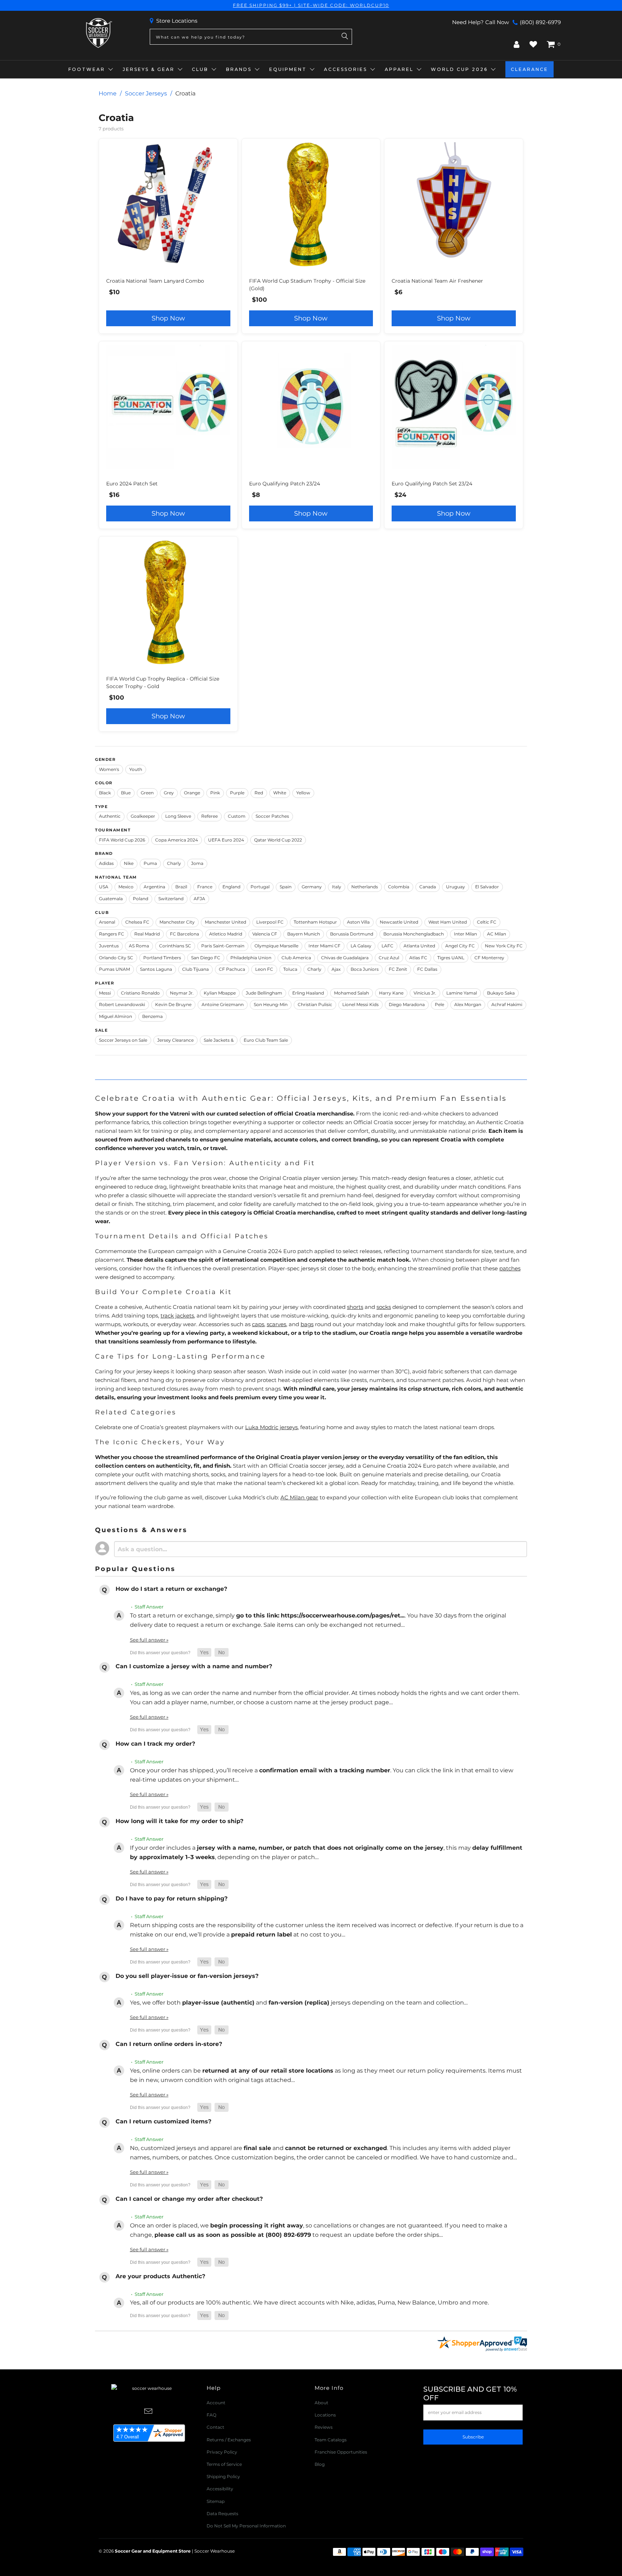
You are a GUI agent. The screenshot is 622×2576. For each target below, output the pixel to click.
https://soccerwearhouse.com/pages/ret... (343, 1615)
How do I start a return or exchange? (171, 1589)
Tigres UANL (451, 958)
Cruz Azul (389, 958)
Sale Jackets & (219, 1040)
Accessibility (220, 2489)
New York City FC (504, 946)
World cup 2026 (459, 69)
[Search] (345, 37)
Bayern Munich (304, 934)
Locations (325, 2415)
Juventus (109, 946)
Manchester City (177, 922)
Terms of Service (224, 2464)
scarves (276, 1324)
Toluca (290, 969)
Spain (286, 887)
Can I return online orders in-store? (169, 2044)
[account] (517, 44)
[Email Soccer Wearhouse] (149, 2412)
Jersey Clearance (175, 1040)
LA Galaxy (361, 946)
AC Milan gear (299, 1497)
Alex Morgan (468, 1004)
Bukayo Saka (501, 993)
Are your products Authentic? (160, 2276)
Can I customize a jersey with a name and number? (194, 1666)
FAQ (211, 2415)
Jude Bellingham (264, 993)
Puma (150, 863)
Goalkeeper (143, 816)
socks (384, 1307)
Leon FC (264, 969)
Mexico (126, 887)
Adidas (106, 863)
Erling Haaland (308, 993)
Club (200, 69)
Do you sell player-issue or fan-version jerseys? (187, 1976)
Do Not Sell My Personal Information (246, 2526)
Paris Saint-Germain (223, 946)
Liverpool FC (270, 922)
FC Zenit (398, 969)
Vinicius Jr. (425, 993)
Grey (169, 793)
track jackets (177, 1316)
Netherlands (365, 887)
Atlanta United (419, 946)
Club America (296, 958)
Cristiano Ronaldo (140, 993)
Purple (237, 793)
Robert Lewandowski (122, 1004)
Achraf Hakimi (507, 1004)
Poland (141, 899)
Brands (239, 69)
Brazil (181, 887)
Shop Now (168, 318)
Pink (215, 793)
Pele (440, 1004)
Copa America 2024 (177, 840)
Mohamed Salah (351, 993)
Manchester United (226, 922)
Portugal (260, 887)
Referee (209, 816)
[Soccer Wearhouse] (98, 33)
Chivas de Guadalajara (345, 958)
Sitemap (216, 2501)
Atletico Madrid (226, 934)
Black (105, 793)
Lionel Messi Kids (360, 1004)
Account (216, 2403)
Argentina (154, 887)
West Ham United (448, 922)
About (321, 2403)
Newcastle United (399, 922)
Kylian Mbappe (220, 993)
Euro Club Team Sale (266, 1040)
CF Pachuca (232, 969)
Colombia (399, 887)
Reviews (324, 2427)
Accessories (346, 69)
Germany (312, 887)
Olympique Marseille (276, 946)
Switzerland (171, 899)
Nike (129, 863)
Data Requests (222, 2514)
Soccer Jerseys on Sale (123, 1040)
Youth (136, 769)
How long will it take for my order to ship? (179, 1821)
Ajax (336, 969)
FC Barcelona (184, 934)
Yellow (303, 793)
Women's (109, 769)
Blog (320, 2464)
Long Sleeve (178, 816)
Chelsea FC (137, 922)
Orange (192, 793)
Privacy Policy (222, 2452)
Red (259, 793)
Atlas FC (418, 958)
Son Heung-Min (271, 1004)
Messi (105, 993)
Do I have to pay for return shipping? (172, 1899)
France (205, 887)
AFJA (199, 899)
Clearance (529, 69)
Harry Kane (391, 993)
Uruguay (456, 887)
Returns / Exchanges (229, 2440)
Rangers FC (112, 934)
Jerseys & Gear (149, 69)
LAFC (387, 946)
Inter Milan (465, 934)
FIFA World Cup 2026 (122, 840)
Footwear (87, 69)
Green (147, 793)
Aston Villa (358, 922)
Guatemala (111, 899)
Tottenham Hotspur (315, 922)
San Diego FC (206, 958)
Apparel (399, 69)
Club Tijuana (195, 969)
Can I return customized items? (163, 2121)
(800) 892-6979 (540, 22)
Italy (337, 887)
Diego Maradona (407, 1004)
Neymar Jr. (182, 993)
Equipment (288, 69)
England (231, 887)
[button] (204, 1653)
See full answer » (149, 1640)
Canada (428, 887)
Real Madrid (147, 934)
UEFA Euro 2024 (226, 840)
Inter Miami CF (324, 946)
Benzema (152, 1016)
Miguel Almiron (116, 1016)
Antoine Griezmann (223, 1004)
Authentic (110, 816)
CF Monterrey (489, 958)
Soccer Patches (272, 816)
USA (104, 887)
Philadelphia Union (251, 958)
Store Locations (177, 21)
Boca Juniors (365, 969)
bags (307, 1324)
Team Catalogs (331, 2440)
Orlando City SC (116, 958)
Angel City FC (460, 946)
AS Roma (139, 946)
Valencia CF (265, 934)
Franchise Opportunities (341, 2452)
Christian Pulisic (315, 1004)
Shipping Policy (223, 2476)
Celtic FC (487, 922)
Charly (174, 863)
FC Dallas (427, 969)
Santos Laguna (156, 969)
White (280, 793)
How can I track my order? (155, 1744)
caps (258, 1324)
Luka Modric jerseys (271, 1427)
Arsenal (107, 922)
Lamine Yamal (462, 993)
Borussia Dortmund (352, 934)
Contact (215, 2427)
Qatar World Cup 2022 (278, 840)
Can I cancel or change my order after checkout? (189, 2199)
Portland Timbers (162, 958)
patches (510, 1268)
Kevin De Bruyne (173, 1004)
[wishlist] (533, 44)
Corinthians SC (175, 946)
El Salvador (487, 887)
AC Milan (497, 934)
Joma (197, 863)
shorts (355, 1307)
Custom (237, 816)
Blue (126, 793)
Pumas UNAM (114, 969)
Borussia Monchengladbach (414, 934)
